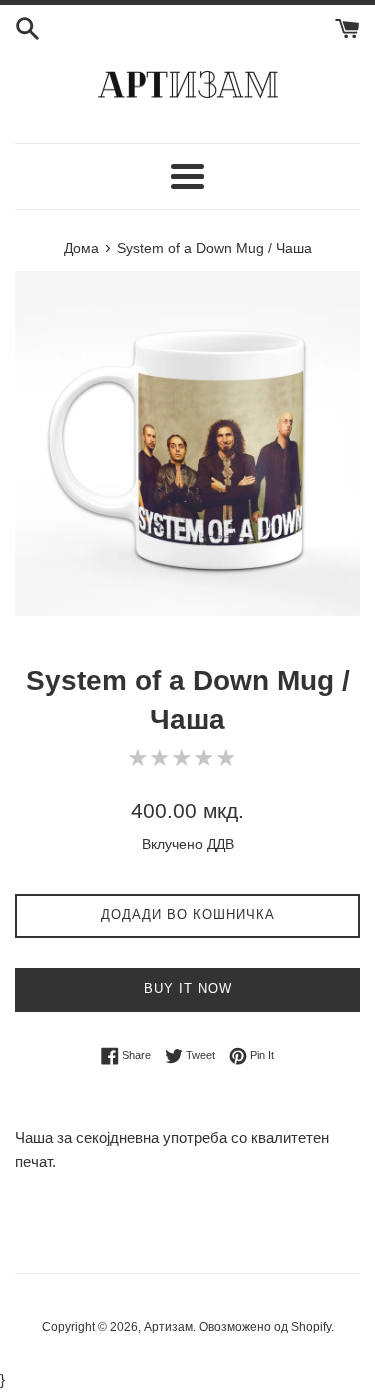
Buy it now (188, 988)
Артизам (168, 1327)
